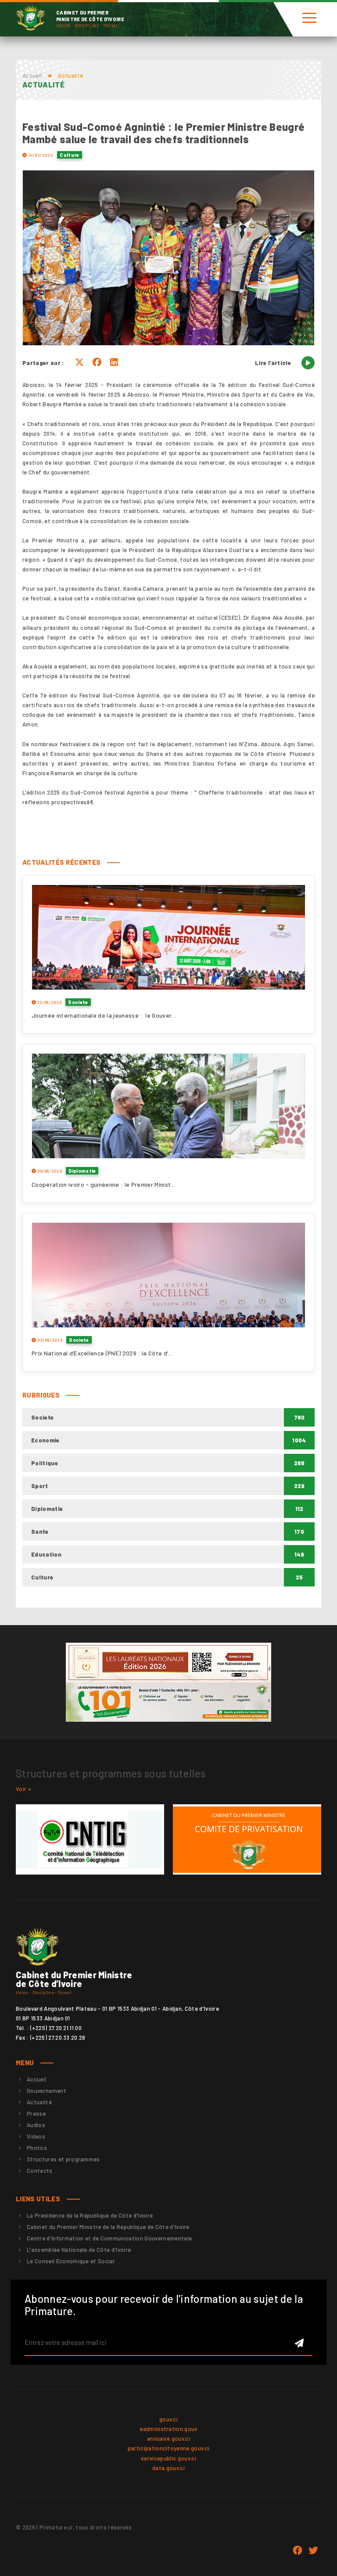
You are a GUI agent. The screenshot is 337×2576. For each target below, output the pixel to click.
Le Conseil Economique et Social (71, 2261)
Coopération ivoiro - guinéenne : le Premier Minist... (103, 1184)
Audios (36, 2125)
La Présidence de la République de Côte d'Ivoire (90, 2215)
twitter (313, 2551)
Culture (69, 155)
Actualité (39, 2102)
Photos (37, 2148)
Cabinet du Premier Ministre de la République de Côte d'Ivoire (108, 2227)
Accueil (32, 76)
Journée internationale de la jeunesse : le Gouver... (104, 1015)
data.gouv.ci (168, 2468)
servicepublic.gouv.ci (168, 2458)
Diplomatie (82, 1171)
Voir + (24, 1789)
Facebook (298, 2551)
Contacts (40, 2171)
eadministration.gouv (168, 2429)
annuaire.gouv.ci (168, 2439)
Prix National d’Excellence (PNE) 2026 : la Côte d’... (102, 1353)
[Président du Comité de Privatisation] (247, 1839)
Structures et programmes (63, 2159)
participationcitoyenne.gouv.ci (169, 2448)
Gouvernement (47, 2091)
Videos (36, 2136)
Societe (78, 1002)
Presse (36, 2114)
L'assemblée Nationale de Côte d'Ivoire (79, 2250)
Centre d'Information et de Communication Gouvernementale (109, 2238)
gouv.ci (168, 2419)
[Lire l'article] (308, 363)
